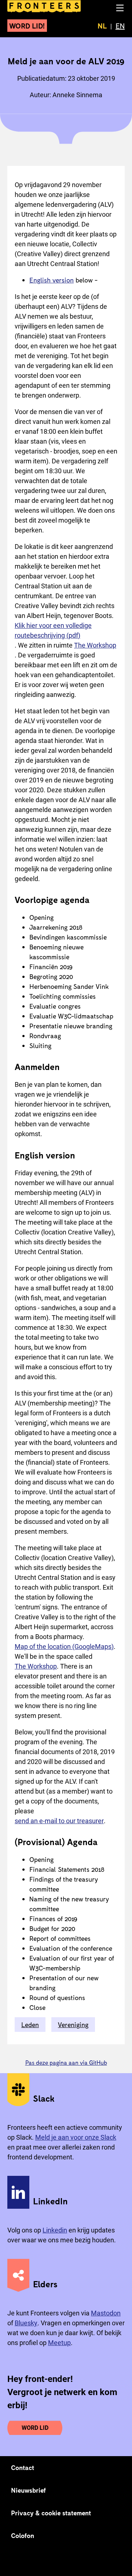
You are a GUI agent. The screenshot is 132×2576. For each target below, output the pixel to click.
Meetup (59, 2343)
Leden (30, 2025)
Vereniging (73, 2025)
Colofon (23, 2535)
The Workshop (95, 645)
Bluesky (26, 2323)
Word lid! (27, 26)
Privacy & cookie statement (51, 2513)
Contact (23, 2467)
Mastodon (106, 2313)
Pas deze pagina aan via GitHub (66, 2062)
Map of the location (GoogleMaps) (64, 1646)
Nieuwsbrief (28, 2490)
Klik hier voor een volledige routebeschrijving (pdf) (53, 630)
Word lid (35, 2428)
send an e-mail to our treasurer (59, 1821)
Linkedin (55, 2230)
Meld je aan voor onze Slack (76, 2137)
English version (52, 280)
